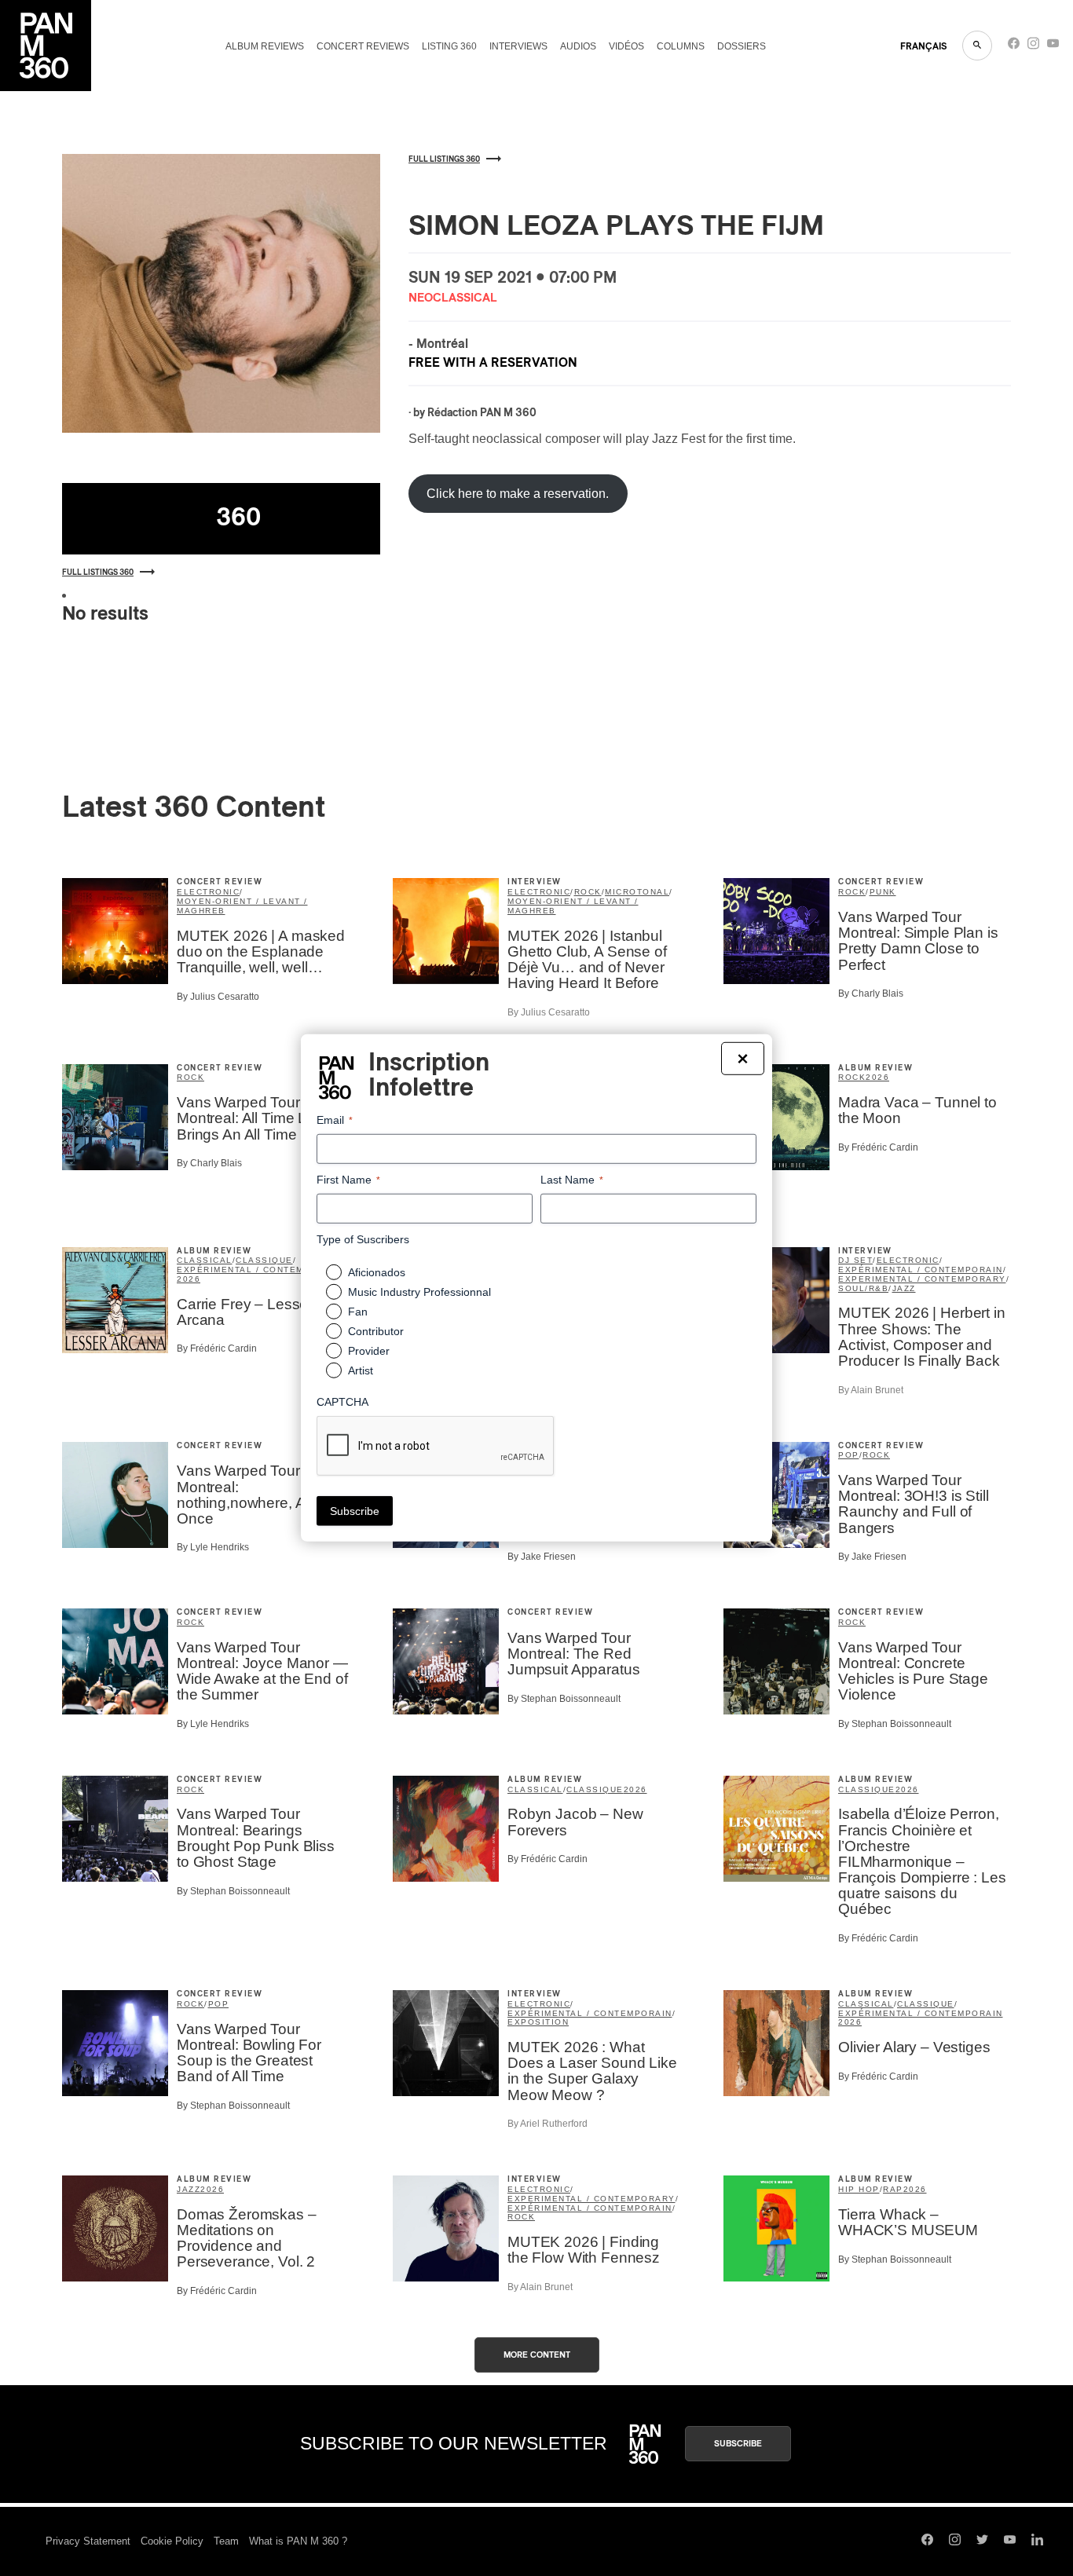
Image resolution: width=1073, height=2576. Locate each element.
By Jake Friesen (542, 1557)
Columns (681, 46)
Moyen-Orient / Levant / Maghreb (242, 906)
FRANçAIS (923, 46)
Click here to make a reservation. (518, 494)
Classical (205, 1260)
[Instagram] (1033, 47)
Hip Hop (859, 2189)
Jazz (904, 1288)
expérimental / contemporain (259, 1270)
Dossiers (742, 46)
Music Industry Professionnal (419, 1292)
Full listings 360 (98, 573)
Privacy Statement (88, 2541)
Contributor (376, 1331)
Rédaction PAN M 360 (482, 413)
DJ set (855, 1260)
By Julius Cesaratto (218, 997)
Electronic (208, 892)
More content (537, 2355)
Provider (369, 1351)
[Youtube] (1053, 47)
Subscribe (738, 2444)
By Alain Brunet (871, 1390)
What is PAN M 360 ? (298, 2541)
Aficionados (377, 1272)
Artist (361, 1370)
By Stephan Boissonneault (564, 1699)
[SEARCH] (977, 46)
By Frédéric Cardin (878, 1147)
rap (893, 2189)
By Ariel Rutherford (547, 2124)
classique (264, 1260)
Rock (588, 892)
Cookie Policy (172, 2541)
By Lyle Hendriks (213, 1547)
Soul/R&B (863, 1288)
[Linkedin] (1037, 2541)
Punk (883, 892)
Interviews (518, 46)
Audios (578, 46)
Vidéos (626, 46)
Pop (849, 1455)
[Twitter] (982, 2541)
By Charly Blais (871, 993)
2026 (877, 1077)
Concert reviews (363, 46)
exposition (538, 2022)
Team (226, 2541)
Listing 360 (449, 46)
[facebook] (1014, 47)
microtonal (637, 892)
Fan (358, 1312)
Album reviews (265, 46)
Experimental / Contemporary (922, 1279)
